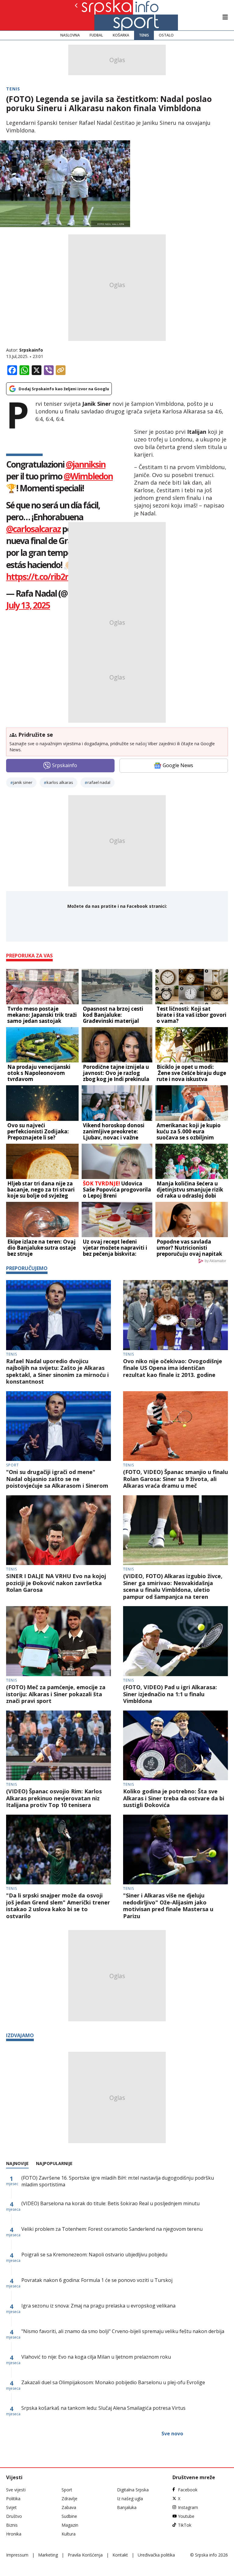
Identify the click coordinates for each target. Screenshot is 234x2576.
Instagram (188, 2507)
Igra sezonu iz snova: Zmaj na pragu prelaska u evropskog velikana (98, 2306)
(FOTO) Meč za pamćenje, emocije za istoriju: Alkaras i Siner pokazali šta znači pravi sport (56, 1694)
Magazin (70, 2525)
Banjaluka (127, 2507)
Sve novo (172, 2434)
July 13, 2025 (28, 605)
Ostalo (166, 35)
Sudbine (69, 2516)
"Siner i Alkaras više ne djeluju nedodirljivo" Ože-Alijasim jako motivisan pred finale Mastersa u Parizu (168, 1906)
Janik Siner (23, 782)
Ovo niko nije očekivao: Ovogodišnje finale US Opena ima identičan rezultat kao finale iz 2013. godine (173, 1368)
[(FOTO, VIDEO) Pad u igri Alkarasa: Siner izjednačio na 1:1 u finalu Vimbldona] (175, 1641)
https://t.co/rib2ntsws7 (49, 577)
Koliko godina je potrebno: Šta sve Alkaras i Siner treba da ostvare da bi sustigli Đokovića (174, 1798)
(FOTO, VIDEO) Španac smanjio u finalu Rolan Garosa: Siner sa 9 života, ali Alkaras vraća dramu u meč (175, 1479)
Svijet (11, 2507)
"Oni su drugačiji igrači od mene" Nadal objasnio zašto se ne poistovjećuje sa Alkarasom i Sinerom (57, 1479)
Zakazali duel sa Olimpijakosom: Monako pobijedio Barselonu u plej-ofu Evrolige (113, 2382)
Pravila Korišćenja (85, 2555)
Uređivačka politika (156, 2555)
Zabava (69, 2507)
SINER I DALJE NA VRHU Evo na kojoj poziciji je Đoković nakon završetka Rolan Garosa (56, 1583)
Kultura (69, 2534)
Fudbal (96, 35)
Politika (13, 2499)
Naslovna (70, 35)
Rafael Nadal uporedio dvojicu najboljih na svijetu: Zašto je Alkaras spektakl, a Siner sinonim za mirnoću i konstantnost (57, 1371)
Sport (12, 1465)
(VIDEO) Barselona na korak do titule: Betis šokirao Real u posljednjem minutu (110, 2203)
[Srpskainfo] (97, 15)
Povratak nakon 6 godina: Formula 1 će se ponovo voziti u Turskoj (97, 2280)
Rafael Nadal (99, 782)
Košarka (121, 35)
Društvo (14, 2516)
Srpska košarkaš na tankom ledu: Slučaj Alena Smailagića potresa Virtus (103, 2408)
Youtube (186, 2516)
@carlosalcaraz (33, 529)
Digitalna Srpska (133, 2490)
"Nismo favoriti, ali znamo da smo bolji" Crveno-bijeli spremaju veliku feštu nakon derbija (123, 2331)
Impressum (17, 2555)
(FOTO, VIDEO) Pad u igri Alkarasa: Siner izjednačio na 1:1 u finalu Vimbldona (170, 1694)
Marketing (48, 2555)
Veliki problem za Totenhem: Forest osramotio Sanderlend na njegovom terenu (112, 2229)
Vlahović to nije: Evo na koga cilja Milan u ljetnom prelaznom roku (96, 2357)
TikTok (185, 2525)
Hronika (14, 2534)
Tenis (144, 35)
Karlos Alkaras (60, 782)
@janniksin (86, 464)
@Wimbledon (88, 476)
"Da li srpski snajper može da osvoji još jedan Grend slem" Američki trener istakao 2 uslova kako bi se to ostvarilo (58, 1906)
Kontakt (120, 2555)
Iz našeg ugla (130, 2499)
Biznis (12, 2525)
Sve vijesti (16, 2490)
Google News (178, 765)
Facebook (188, 2490)
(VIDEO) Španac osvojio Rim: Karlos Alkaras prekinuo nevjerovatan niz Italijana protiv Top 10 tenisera (54, 1798)
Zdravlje (69, 2499)
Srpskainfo (31, 350)
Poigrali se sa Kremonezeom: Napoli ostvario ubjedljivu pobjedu (94, 2255)
